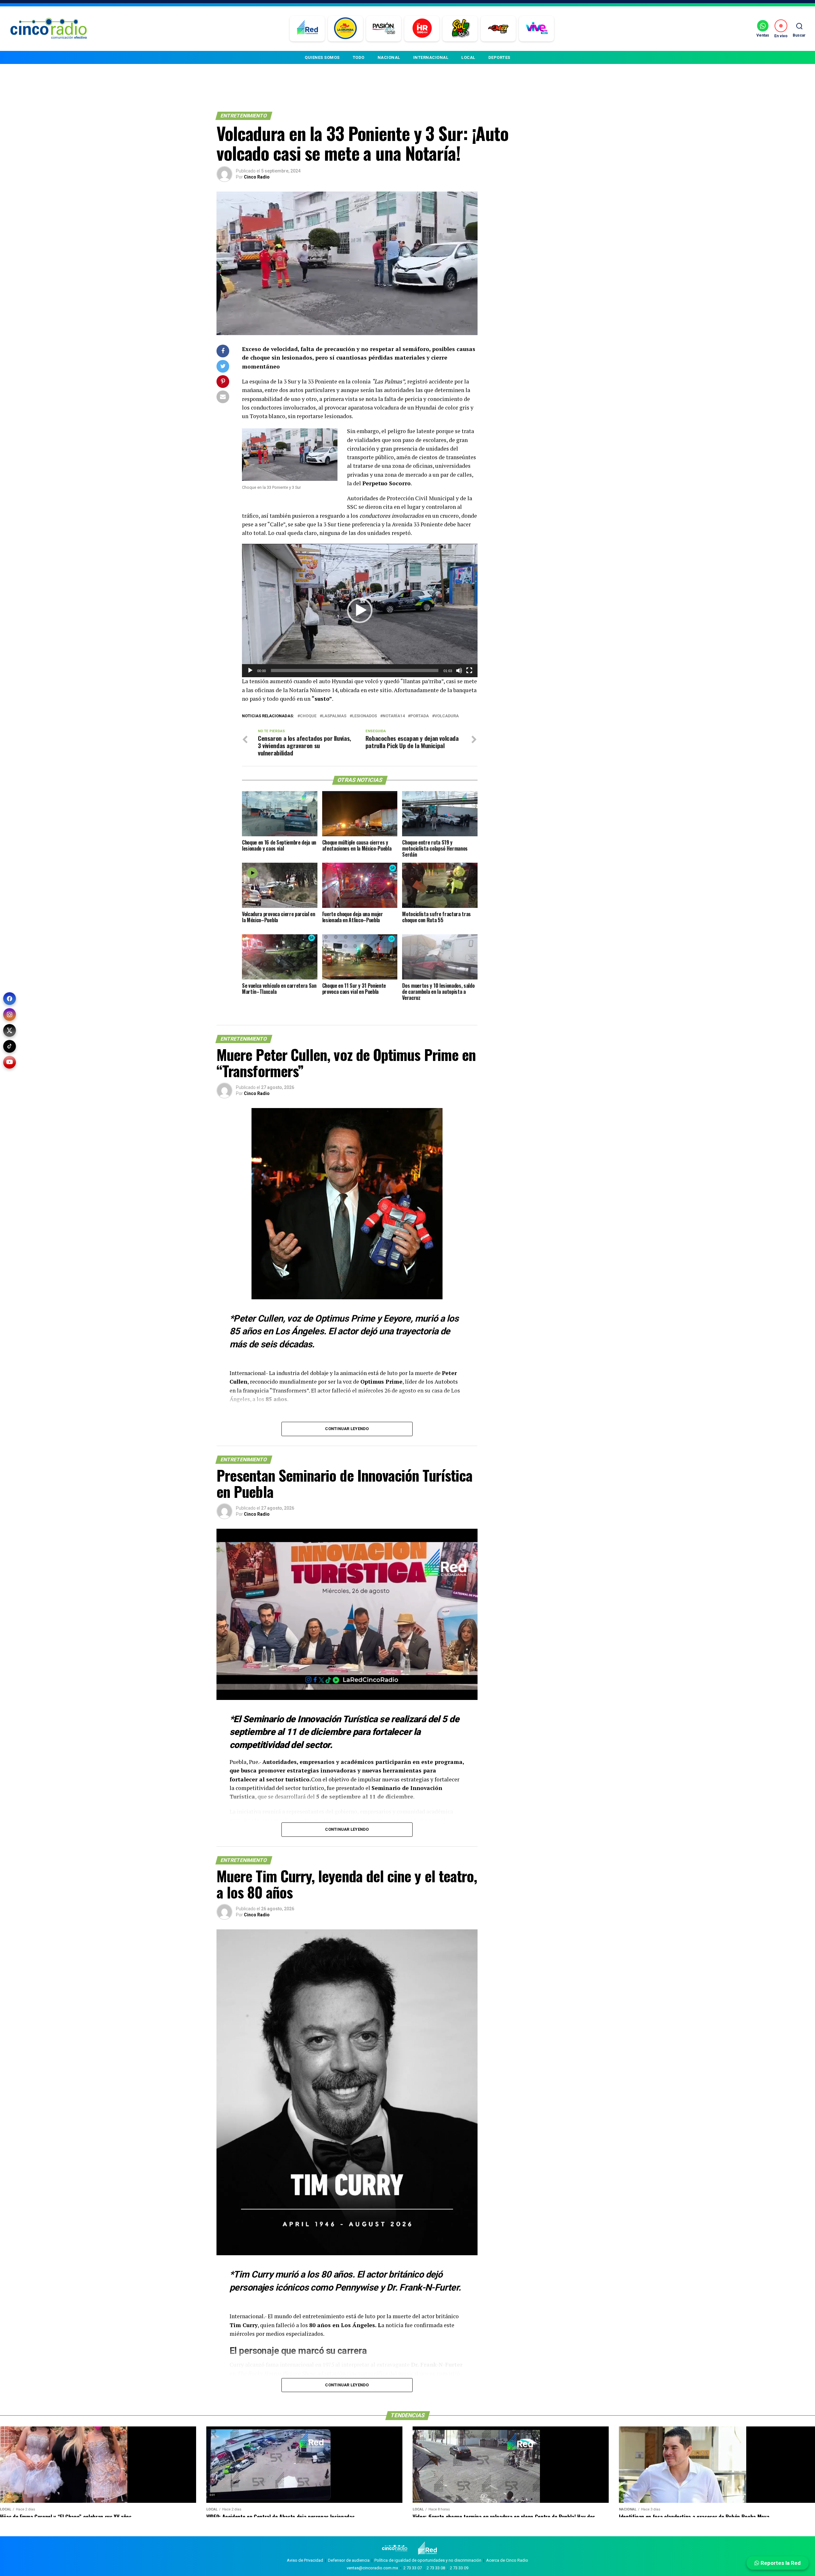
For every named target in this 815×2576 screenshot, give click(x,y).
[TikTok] (10, 1046)
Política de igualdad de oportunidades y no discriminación (428, 2560)
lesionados (365, 716)
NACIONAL (389, 57)
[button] (360, 610)
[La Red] (307, 29)
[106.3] (537, 29)
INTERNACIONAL (431, 57)
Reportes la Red (780, 2563)
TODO (359, 57)
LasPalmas (334, 716)
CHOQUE (308, 716)
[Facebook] (10, 999)
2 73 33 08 (436, 2568)
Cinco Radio (257, 177)
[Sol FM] (460, 29)
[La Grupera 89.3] (345, 29)
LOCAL (468, 57)
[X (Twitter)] (10, 1030)
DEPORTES (499, 57)
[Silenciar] (459, 670)
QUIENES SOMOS (322, 57)
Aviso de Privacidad (305, 2560)
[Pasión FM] (384, 29)
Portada (420, 716)
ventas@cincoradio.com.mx (372, 2568)
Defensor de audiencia (349, 2560)
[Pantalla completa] (469, 670)
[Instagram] (10, 1014)
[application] (360, 611)
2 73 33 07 (413, 2568)
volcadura (447, 716)
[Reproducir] (250, 670)
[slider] (355, 670)
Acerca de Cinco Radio (507, 2560)
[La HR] (422, 29)
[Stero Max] (498, 29)
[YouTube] (10, 1062)
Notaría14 (394, 716)
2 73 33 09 (459, 2568)
